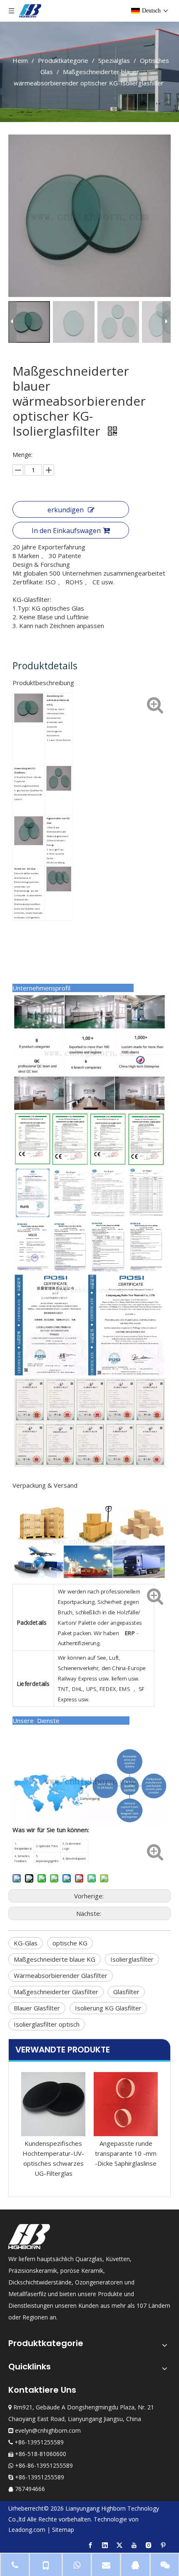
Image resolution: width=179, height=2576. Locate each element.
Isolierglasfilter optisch (47, 2024)
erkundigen (66, 510)
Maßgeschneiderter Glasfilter (56, 1992)
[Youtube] (134, 2545)
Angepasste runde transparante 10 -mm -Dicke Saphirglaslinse (90, 2153)
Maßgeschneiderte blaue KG (55, 1959)
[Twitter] (119, 2545)
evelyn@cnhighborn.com (48, 2430)
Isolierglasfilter (132, 1959)
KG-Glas (26, 1943)
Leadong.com (27, 2530)
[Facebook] (90, 2545)
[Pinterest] (163, 2545)
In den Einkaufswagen (66, 531)
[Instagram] (149, 2545)
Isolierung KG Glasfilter (108, 2008)
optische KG (70, 1943)
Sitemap (63, 2530)
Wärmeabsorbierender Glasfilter (61, 1975)
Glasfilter (126, 1992)
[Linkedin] (105, 2545)
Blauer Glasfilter (37, 2008)
